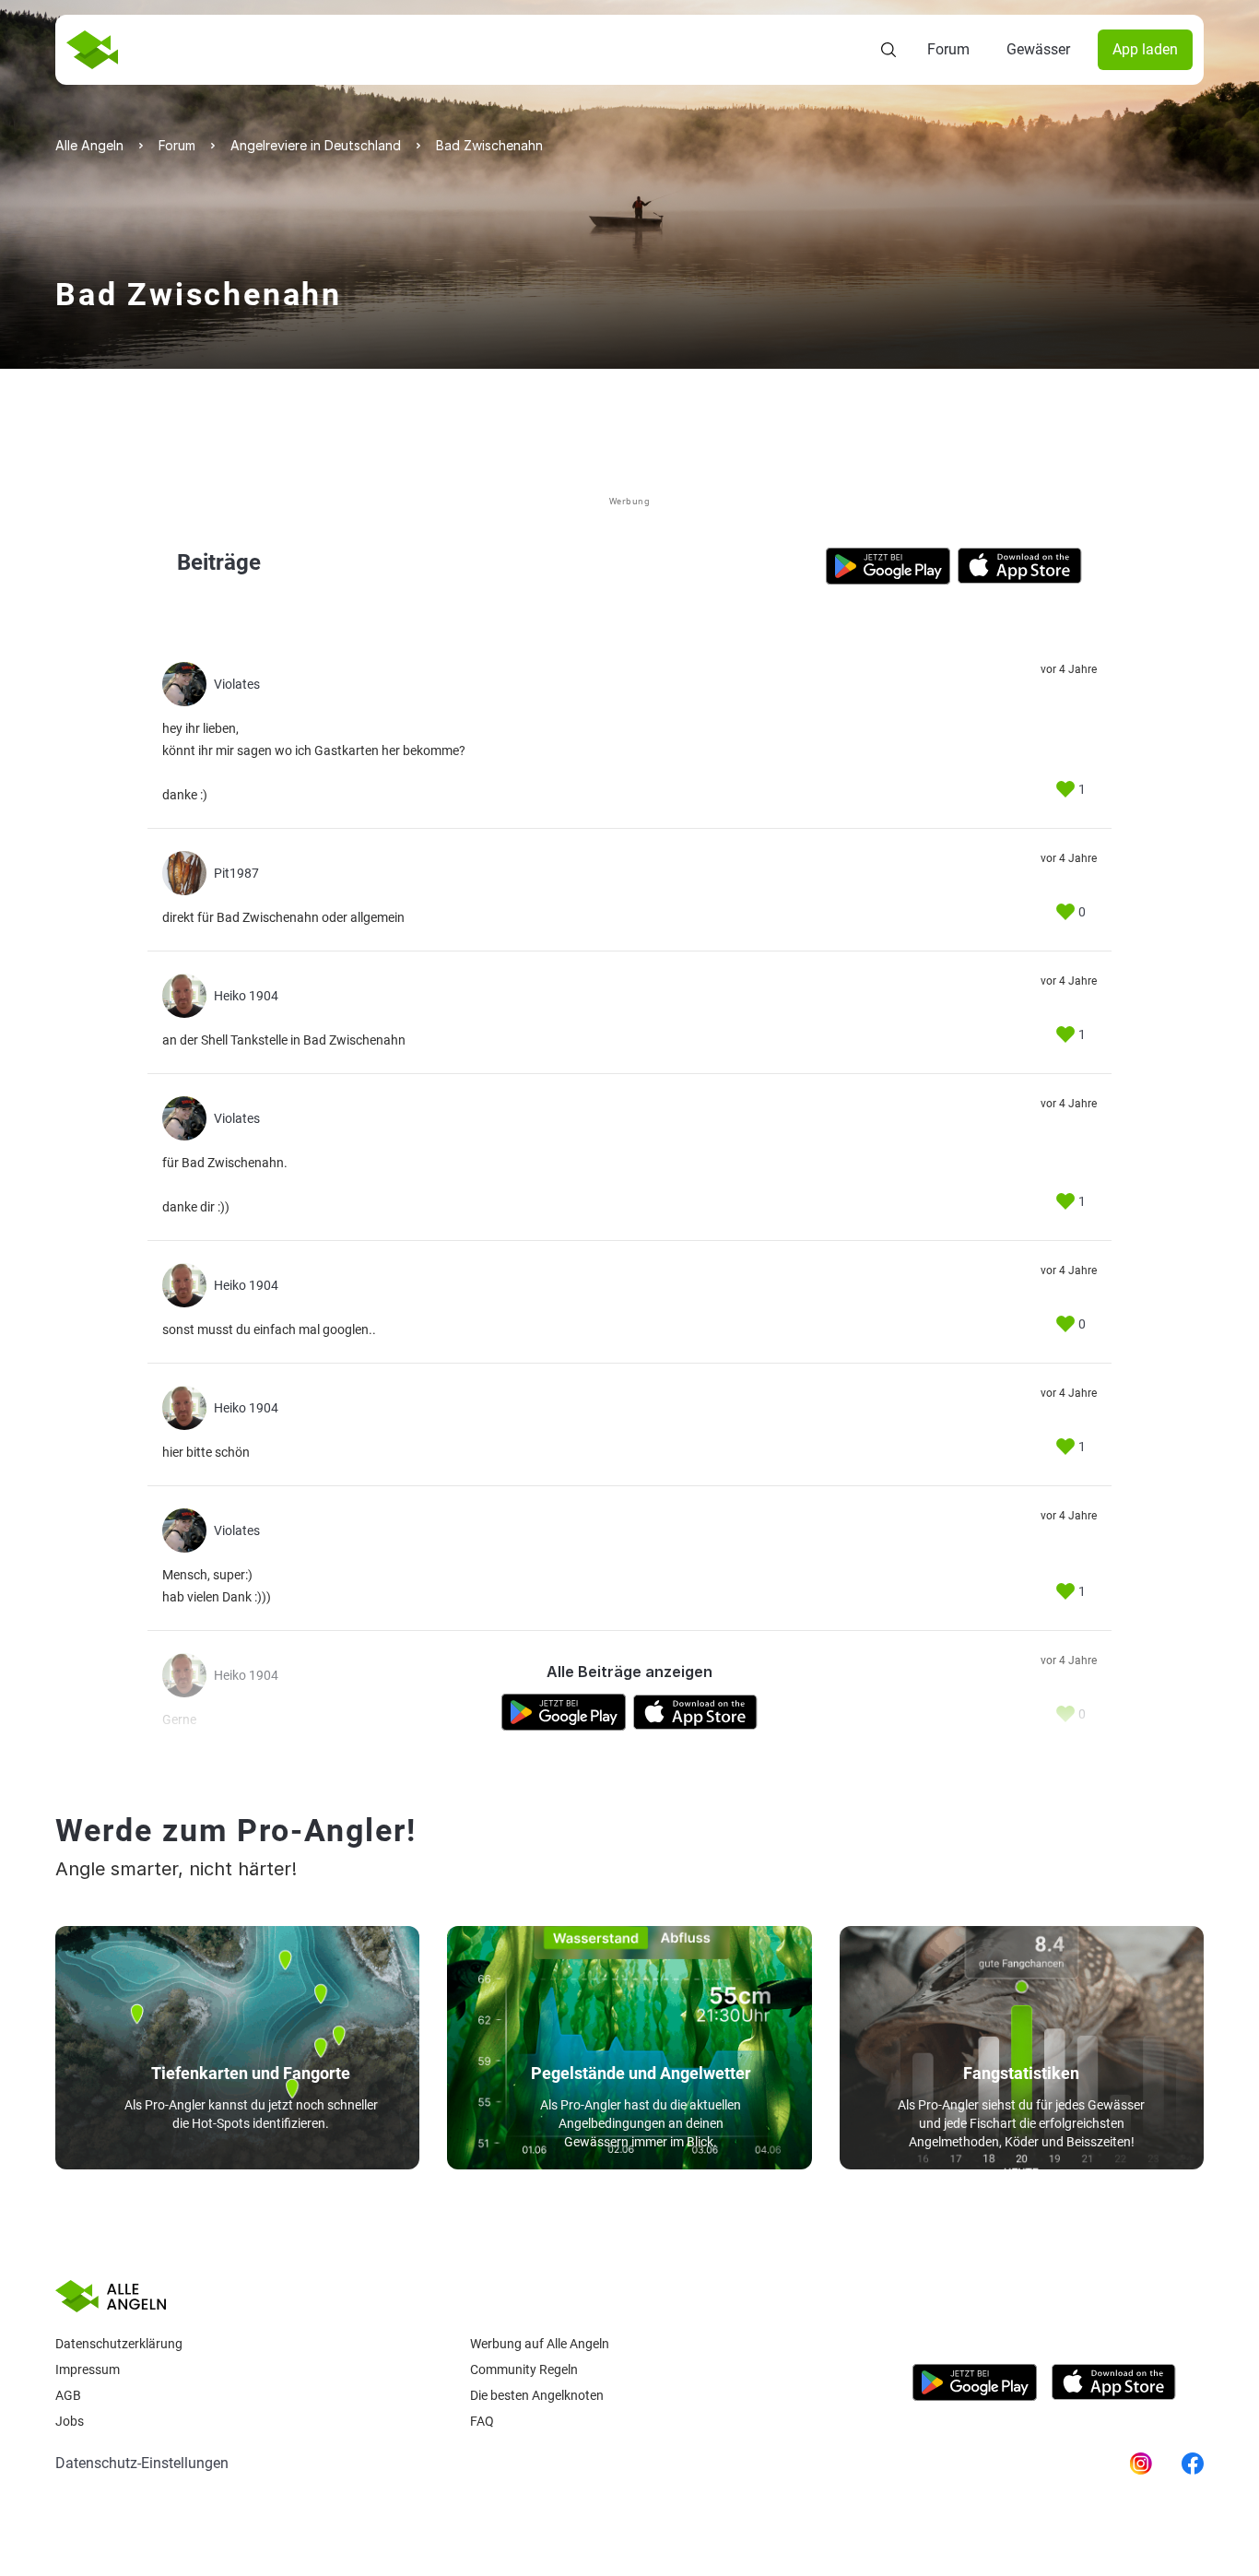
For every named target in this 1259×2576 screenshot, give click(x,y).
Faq (482, 2421)
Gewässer (1038, 49)
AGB (68, 2395)
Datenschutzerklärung (119, 2344)
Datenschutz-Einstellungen (142, 2463)
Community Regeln (524, 2369)
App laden (1145, 49)
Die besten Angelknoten (537, 2395)
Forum (948, 49)
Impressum (88, 2369)
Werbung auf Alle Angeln (540, 2344)
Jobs (70, 2421)
